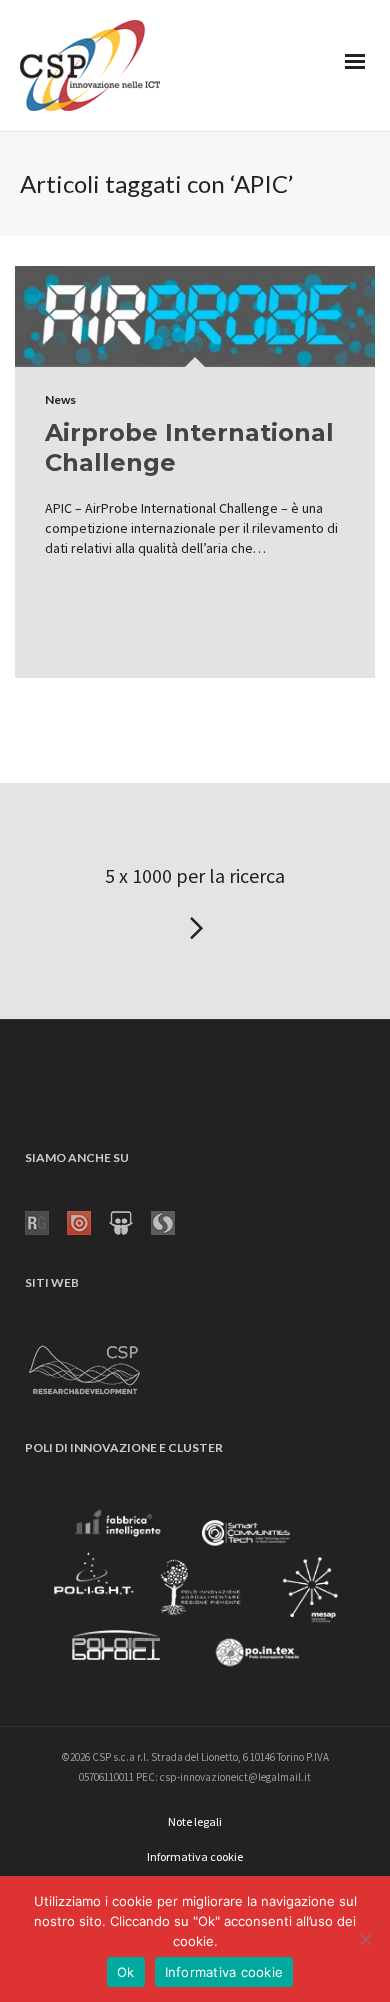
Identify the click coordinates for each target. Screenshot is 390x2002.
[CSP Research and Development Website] (85, 1366)
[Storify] (172, 1221)
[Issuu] (88, 1221)
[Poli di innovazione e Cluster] (195, 1592)
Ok (126, 1972)
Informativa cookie (224, 1972)
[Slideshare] (130, 1221)
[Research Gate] (46, 1221)
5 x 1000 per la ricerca (195, 875)
